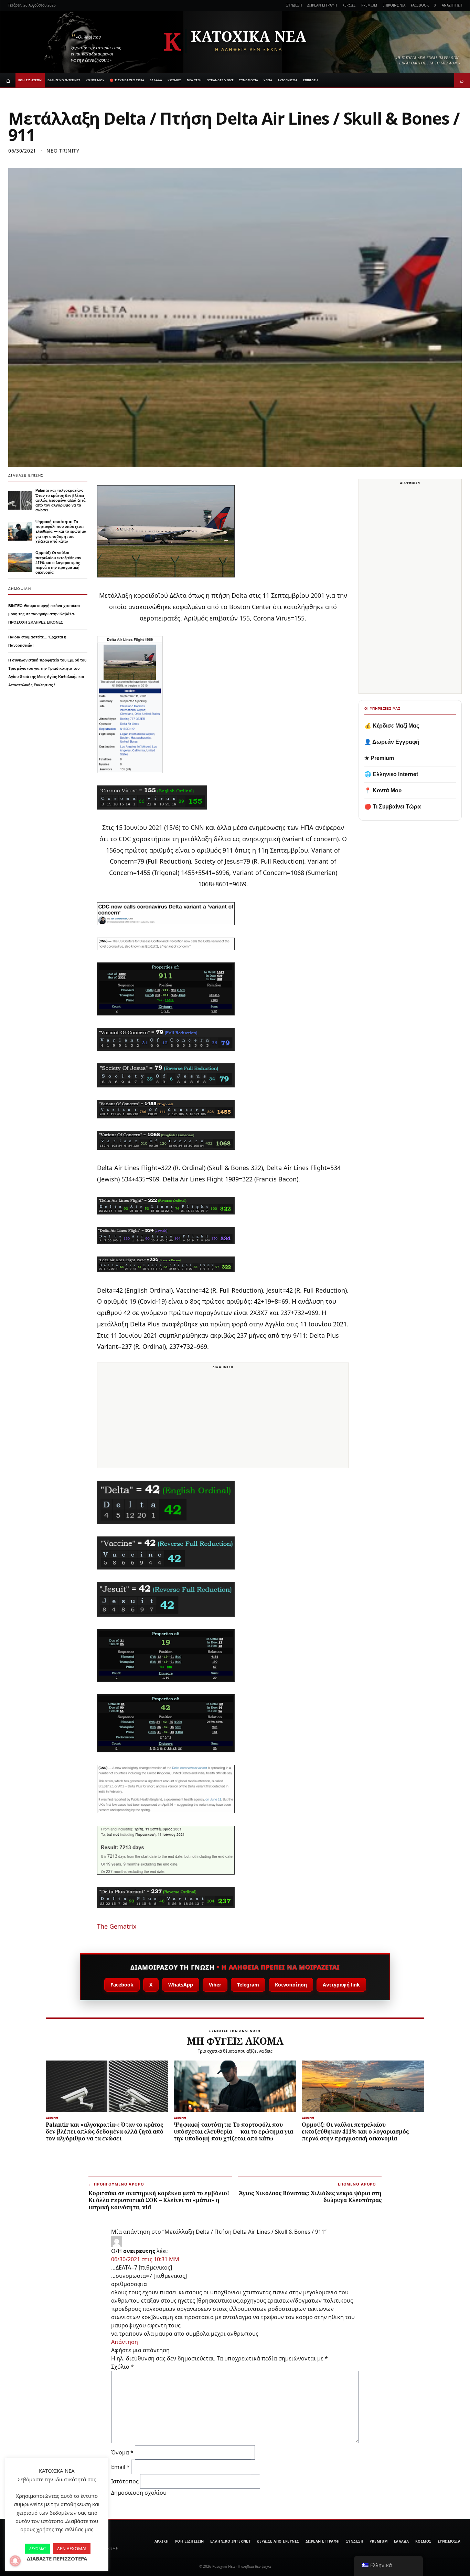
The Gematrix (117, 1926)
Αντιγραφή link (341, 1985)
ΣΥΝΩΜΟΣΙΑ (249, 80)
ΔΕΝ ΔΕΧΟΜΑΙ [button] (72, 2548)
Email (120, 2467)
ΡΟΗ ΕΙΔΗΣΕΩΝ (30, 80)
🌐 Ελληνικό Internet (391, 774)
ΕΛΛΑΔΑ (156, 80)
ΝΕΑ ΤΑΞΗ (194, 80)
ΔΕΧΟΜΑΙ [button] (38, 2549)
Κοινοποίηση (291, 1985)
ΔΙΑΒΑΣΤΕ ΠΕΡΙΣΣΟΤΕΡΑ (57, 2558)
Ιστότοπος (125, 2481)
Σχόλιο (122, 2367)
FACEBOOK (420, 5)
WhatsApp (181, 1985)
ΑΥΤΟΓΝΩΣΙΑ (287, 80)
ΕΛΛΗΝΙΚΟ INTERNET (64, 80)
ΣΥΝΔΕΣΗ (294, 5)
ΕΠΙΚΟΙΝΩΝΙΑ (394, 5)
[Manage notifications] (15, 2561)
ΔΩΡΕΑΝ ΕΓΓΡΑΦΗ (322, 5)
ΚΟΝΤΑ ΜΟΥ (95, 80)
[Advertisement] (223, 1420)
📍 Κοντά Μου (383, 790)
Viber (215, 1985)
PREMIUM (369, 5)
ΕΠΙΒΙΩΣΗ (311, 80)
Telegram (248, 1985)
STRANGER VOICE (220, 80)
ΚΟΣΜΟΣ (174, 80)
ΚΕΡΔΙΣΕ (349, 5)
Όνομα (122, 2452)
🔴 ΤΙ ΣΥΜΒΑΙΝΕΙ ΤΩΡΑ (127, 80)
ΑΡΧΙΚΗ (162, 2541)
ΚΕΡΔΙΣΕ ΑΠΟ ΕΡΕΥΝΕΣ (278, 2541)
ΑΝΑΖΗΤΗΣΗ (452, 5)
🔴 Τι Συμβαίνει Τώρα (393, 807)
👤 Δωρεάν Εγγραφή (392, 742)
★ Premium (379, 758)
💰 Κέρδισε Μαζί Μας (392, 726)
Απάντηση (125, 2342)
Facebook (122, 1985)
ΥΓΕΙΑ (268, 80)
